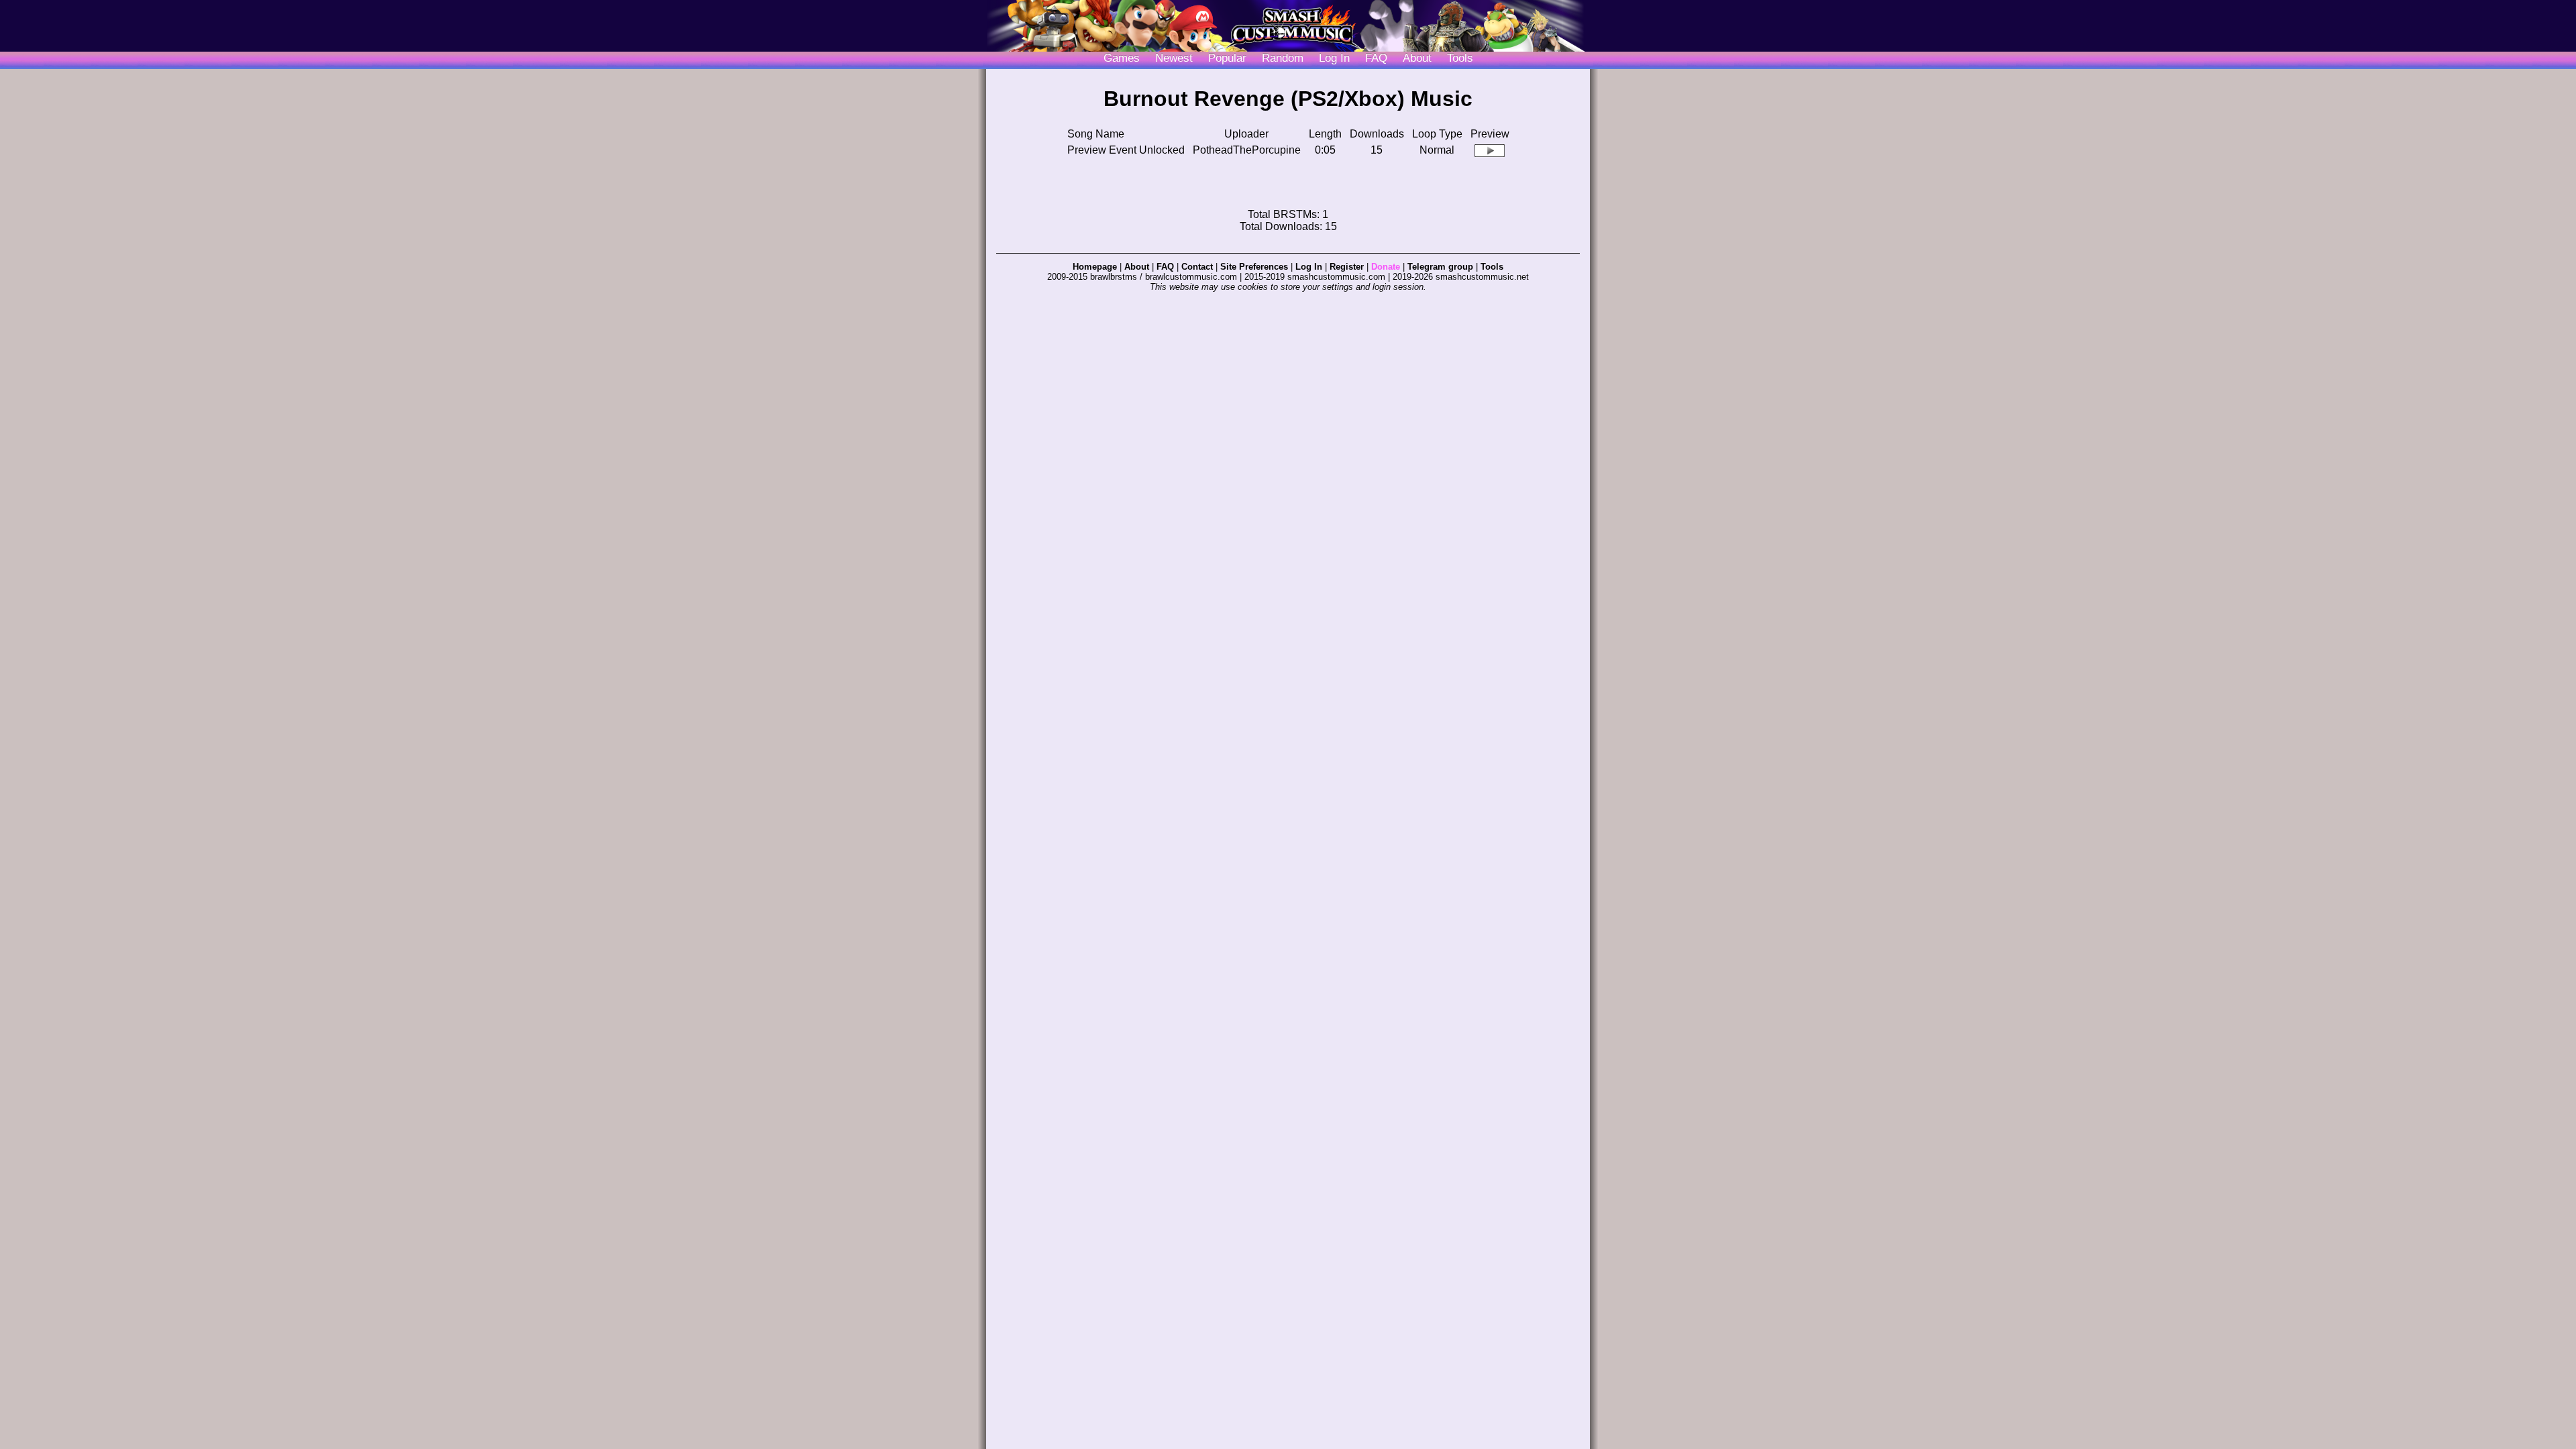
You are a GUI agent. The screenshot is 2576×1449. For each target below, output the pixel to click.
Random (1283, 58)
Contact (1197, 267)
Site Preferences (1254, 267)
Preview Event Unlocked (1126, 150)
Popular (1227, 58)
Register (1347, 267)
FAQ (1376, 58)
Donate (1386, 267)
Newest (1174, 58)
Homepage (1095, 267)
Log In (1309, 267)
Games (1122, 58)
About (1417, 58)
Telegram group (1440, 267)
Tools (1460, 58)
